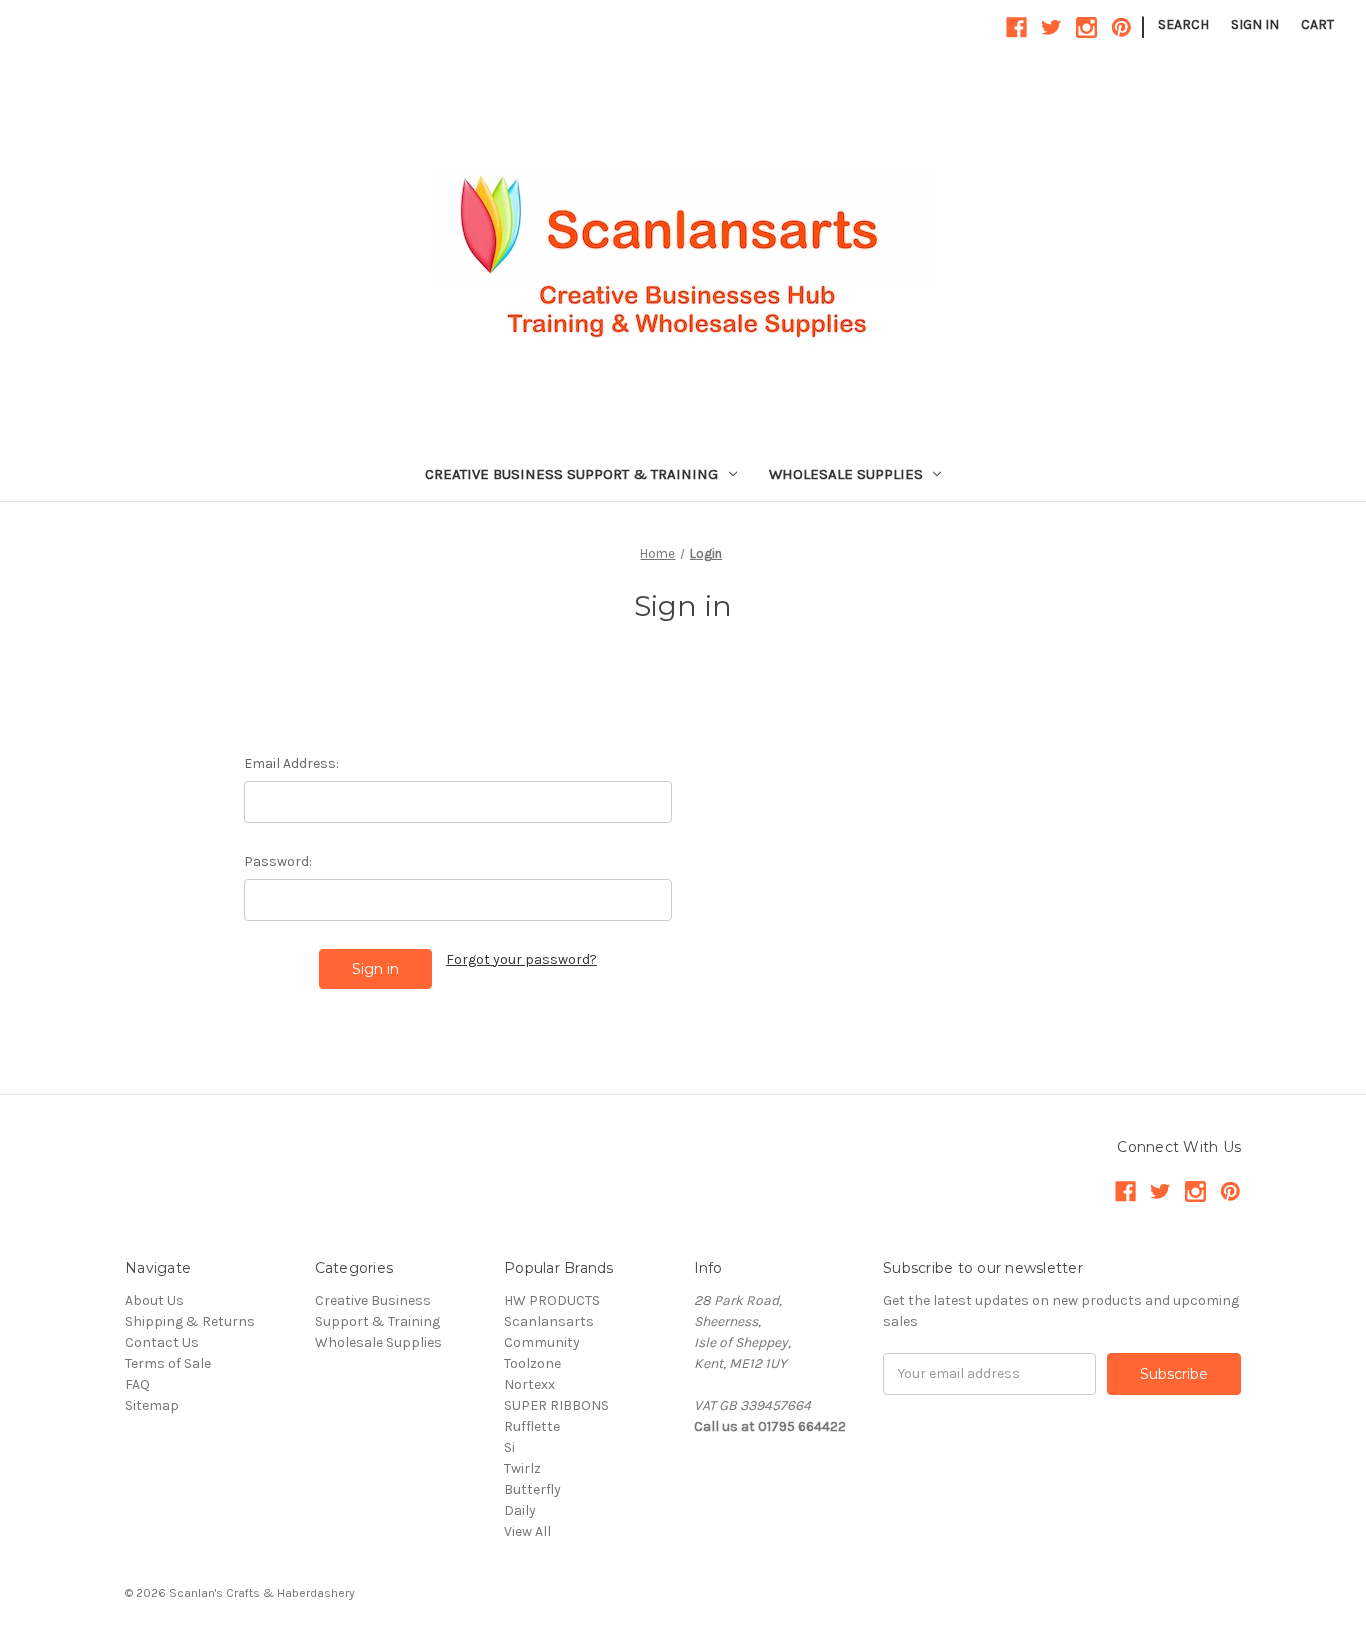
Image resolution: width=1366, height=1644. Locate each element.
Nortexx (529, 1384)
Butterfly (532, 1489)
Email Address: (291, 763)
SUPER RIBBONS (556, 1405)
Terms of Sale (168, 1363)
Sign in (1255, 24)
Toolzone (532, 1363)
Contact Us (162, 1342)
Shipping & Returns (190, 1321)
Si (509, 1447)
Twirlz (522, 1468)
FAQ (137, 1384)
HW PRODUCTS (552, 1300)
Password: (278, 861)
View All (527, 1531)
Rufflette (532, 1426)
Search (1183, 24)
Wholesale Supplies (846, 474)
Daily (520, 1510)
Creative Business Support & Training (571, 474)
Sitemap (152, 1405)
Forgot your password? (521, 959)
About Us (154, 1300)
